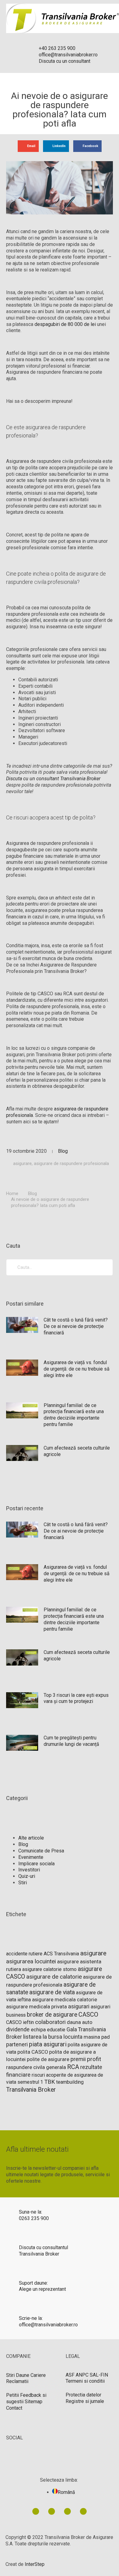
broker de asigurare (52, 2015)
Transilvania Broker (31, 2090)
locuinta (73, 2037)
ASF (70, 2375)
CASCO (88, 2014)
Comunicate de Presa (41, 1851)
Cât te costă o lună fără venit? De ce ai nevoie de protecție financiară (76, 1326)
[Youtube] (67, 2511)
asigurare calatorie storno (49, 1969)
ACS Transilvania (61, 1954)
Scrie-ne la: (31, 2318)
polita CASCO (33, 2052)
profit (94, 2059)
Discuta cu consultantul (43, 2247)
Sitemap (34, 2402)
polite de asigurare (48, 2059)
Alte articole (31, 1838)
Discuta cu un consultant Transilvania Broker (53, 779)
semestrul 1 (30, 2082)
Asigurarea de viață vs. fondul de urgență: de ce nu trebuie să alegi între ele (77, 1369)
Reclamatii (17, 2381)
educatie (56, 2030)
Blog (63, 1151)
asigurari (79, 2007)
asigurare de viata (52, 1992)
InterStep (35, 2564)
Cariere (38, 2375)
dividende (18, 2029)
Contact (14, 2408)
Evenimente (31, 1857)
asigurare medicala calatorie (65, 2000)
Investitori (29, 1870)
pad (106, 2037)
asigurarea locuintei (31, 1961)
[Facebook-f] (52, 2511)
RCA (73, 2067)
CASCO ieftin (20, 2022)
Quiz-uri (27, 1876)
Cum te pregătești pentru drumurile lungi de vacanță (71, 1741)
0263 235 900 (34, 2218)
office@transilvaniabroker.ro (48, 2325)
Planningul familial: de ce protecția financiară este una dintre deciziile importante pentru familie (74, 1415)
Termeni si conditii (85, 2381)
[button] (28, 146)
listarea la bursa (43, 2037)
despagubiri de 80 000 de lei (65, 324)
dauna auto (80, 2022)
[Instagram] (83, 2511)
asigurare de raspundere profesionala (71, 1163)
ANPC (82, 2375)
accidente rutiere (24, 1954)
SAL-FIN (99, 2375)
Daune (23, 2375)
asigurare (22, 1163)
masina (92, 2037)
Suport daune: (33, 2283)
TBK (50, 2082)
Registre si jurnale (85, 2401)
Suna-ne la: (31, 2212)
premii (78, 2059)
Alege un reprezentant (42, 2289)
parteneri (17, 2044)
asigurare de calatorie (54, 1977)
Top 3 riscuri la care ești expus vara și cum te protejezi (76, 1698)
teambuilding (70, 2082)
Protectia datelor (83, 2395)
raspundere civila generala (36, 2067)
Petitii (13, 2395)
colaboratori (50, 2022)
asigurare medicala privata (36, 2007)
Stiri (23, 1883)
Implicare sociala (36, 1864)
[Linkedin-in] (36, 2511)
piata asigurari (48, 2044)
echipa (38, 2030)
